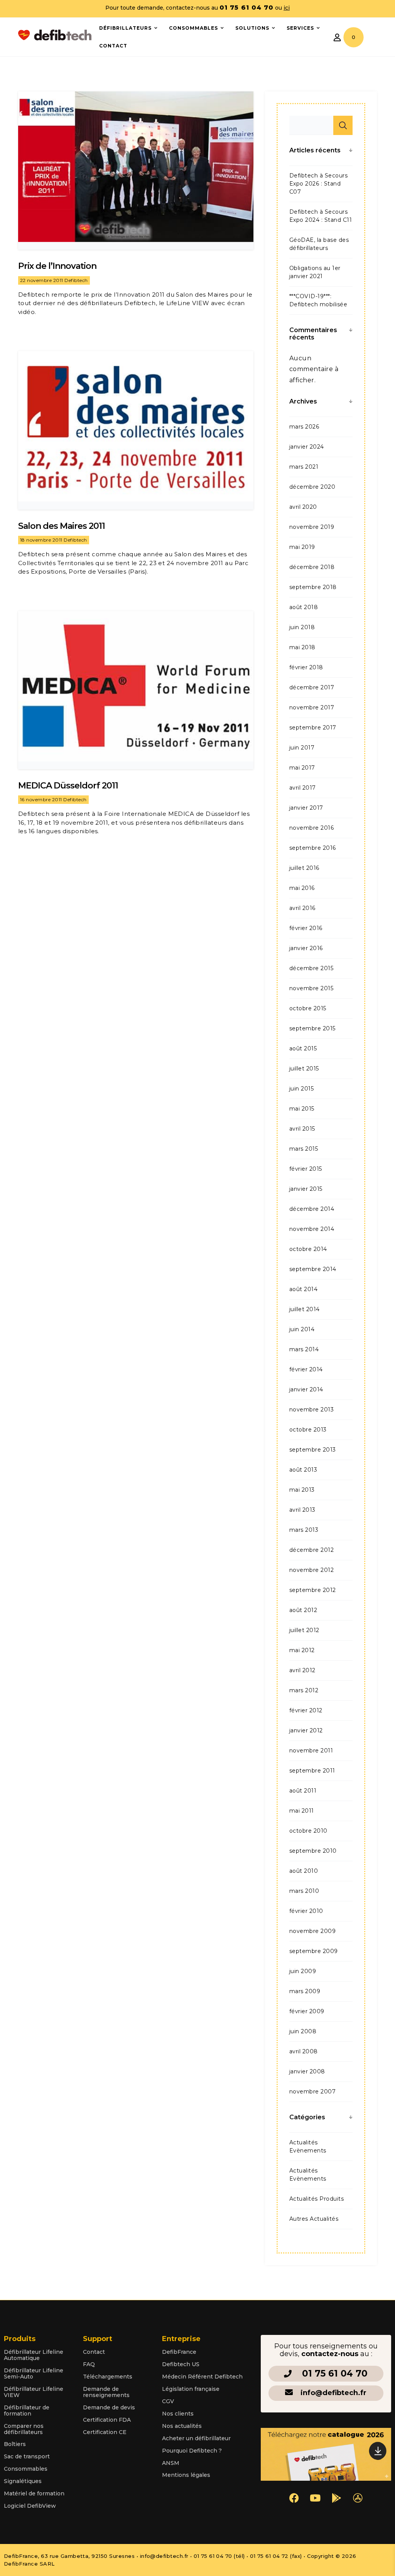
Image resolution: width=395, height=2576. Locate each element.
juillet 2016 (304, 868)
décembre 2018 (312, 567)
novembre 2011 (311, 1751)
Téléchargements (108, 2377)
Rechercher (343, 125)
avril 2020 (303, 507)
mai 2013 (302, 1490)
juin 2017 (302, 748)
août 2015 (303, 1048)
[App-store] (358, 2498)
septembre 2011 (312, 1771)
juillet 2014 (305, 1309)
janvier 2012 (306, 1730)
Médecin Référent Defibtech (202, 2377)
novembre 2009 (312, 1931)
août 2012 (303, 1610)
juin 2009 (303, 1971)
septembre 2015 (312, 1028)
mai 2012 (302, 1650)
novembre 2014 (312, 1229)
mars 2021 (304, 467)
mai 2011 (302, 1811)
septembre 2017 (313, 728)
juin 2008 (303, 2031)
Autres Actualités (314, 2219)
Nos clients (178, 2414)
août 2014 (303, 1289)
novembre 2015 (311, 988)
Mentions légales (186, 2475)
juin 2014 (302, 1329)
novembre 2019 (312, 527)
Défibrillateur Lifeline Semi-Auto (34, 2373)
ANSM (171, 2463)
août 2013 (303, 1470)
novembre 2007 (312, 2092)
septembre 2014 (313, 1269)
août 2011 (303, 1791)
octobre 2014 (308, 1249)
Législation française (191, 2389)
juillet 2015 (304, 1069)
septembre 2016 (313, 848)
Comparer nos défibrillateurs (24, 2429)
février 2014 (306, 1369)
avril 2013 (302, 1510)
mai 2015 (302, 1109)
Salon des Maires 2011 (62, 526)
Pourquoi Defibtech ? (192, 2451)
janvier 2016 (306, 948)
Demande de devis (109, 2407)
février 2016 (306, 928)
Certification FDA (107, 2420)
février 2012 (306, 1710)
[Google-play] (336, 2498)
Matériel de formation (34, 2493)
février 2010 (306, 1911)
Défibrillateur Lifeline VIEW (34, 2392)
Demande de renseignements (106, 2392)
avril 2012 (302, 1670)
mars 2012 (304, 1690)
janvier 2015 (306, 1189)
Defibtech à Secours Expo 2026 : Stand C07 (318, 184)
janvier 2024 (307, 447)
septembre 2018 (313, 587)
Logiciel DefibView (30, 2506)
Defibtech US (181, 2364)
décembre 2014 (312, 1209)
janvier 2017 (306, 808)
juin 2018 (302, 627)
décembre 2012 (311, 1550)
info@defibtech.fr (333, 2393)
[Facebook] (294, 2498)
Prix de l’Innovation (57, 266)
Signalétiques (23, 2481)
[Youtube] (315, 2498)
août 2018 (304, 607)
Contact (94, 2352)
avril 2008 (304, 2051)
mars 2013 (304, 1530)
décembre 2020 (312, 487)
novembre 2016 (311, 828)
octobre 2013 (308, 1430)
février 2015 (306, 1169)
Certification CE (105, 2432)
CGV (168, 2401)
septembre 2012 (313, 1590)
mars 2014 (304, 1349)
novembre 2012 (311, 1570)
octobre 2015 (308, 1008)
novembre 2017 (312, 707)
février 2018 (306, 667)
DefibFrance (179, 2352)
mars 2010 (304, 1891)
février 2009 (307, 2011)
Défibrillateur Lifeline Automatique (34, 2355)
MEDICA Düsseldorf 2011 (68, 786)
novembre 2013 (311, 1410)
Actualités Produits (317, 2199)
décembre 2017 (312, 687)
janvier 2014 (306, 1389)
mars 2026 (304, 427)
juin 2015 (301, 1089)
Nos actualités (182, 2426)
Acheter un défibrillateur (196, 2438)
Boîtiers (15, 2444)
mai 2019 (302, 547)
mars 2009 (305, 1991)
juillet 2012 (304, 1630)
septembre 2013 (313, 1450)
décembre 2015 (311, 968)
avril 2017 (303, 788)
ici (287, 8)
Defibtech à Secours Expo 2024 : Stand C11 (321, 216)
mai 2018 (302, 647)
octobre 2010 (308, 1831)
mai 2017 (302, 768)
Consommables (26, 2469)
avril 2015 (302, 1129)
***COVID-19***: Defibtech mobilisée (318, 300)
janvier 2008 (307, 2071)
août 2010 (304, 1871)
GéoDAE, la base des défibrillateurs (319, 244)
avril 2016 (302, 908)
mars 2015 (304, 1149)
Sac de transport (27, 2456)
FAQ (89, 2364)
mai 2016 (302, 888)
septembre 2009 (314, 1951)
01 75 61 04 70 (335, 2373)
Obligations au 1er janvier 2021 (315, 272)
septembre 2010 (313, 1851)
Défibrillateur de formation (27, 2411)
